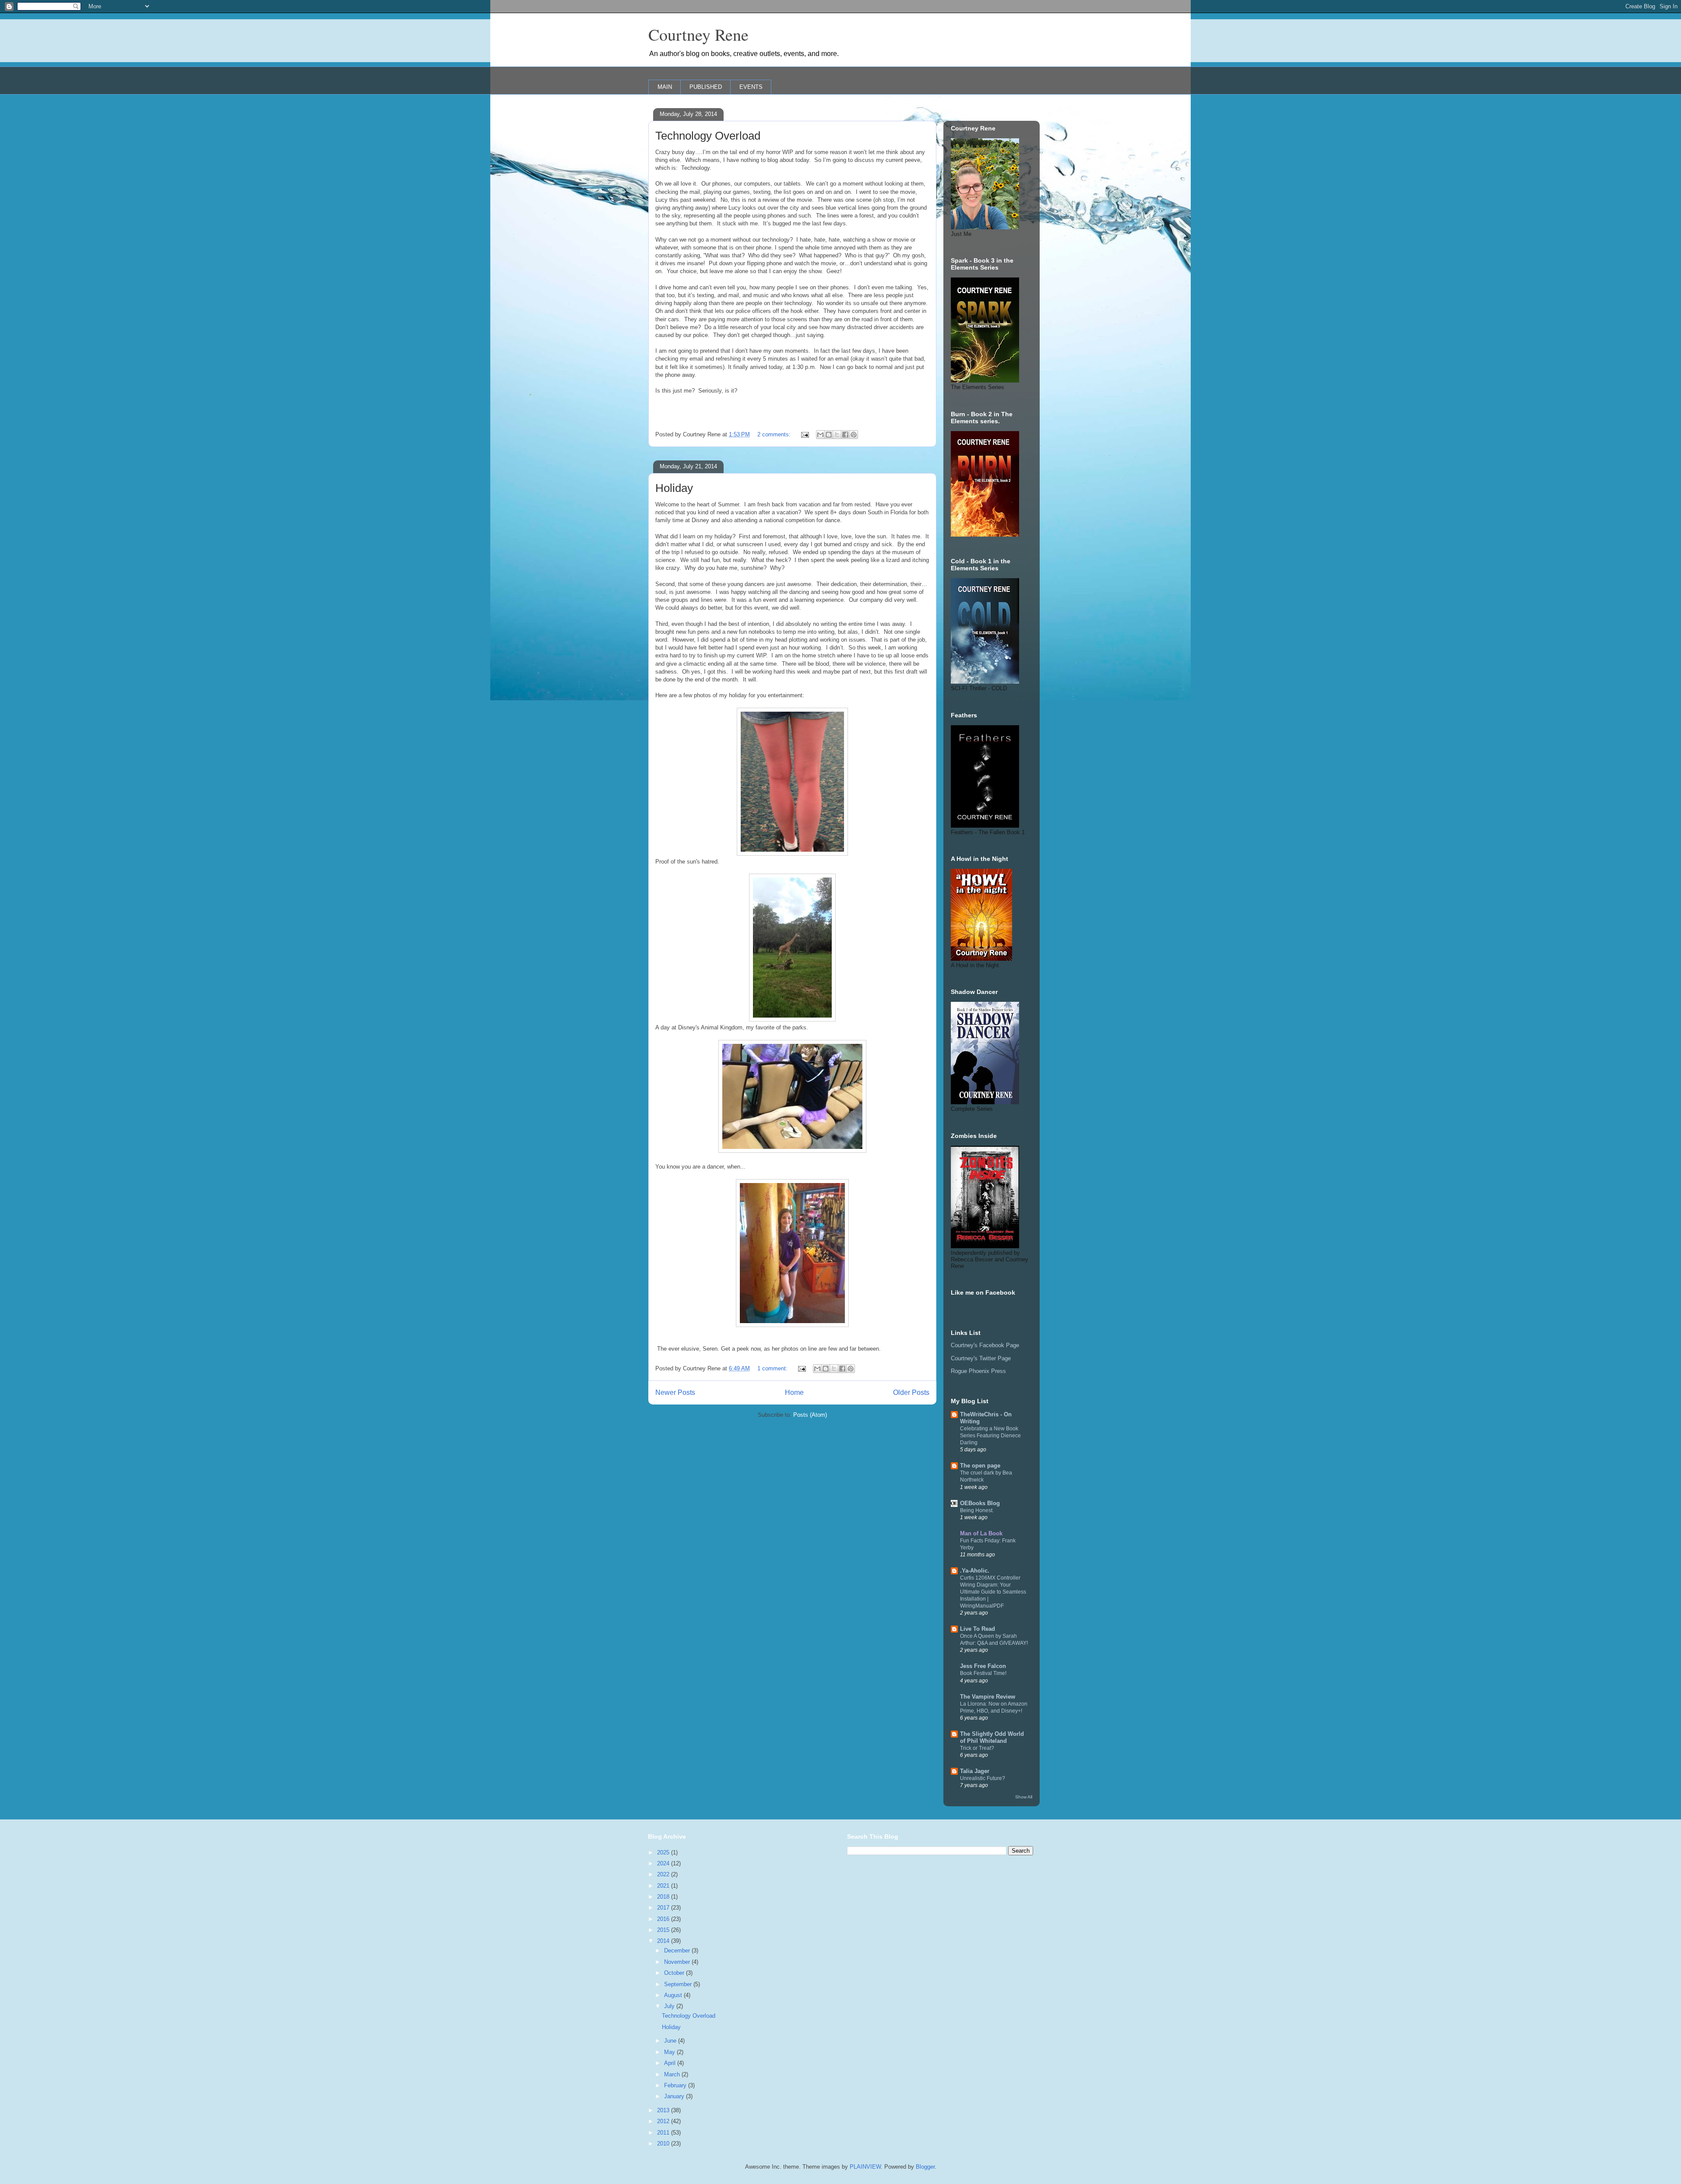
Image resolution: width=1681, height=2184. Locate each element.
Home (794, 1392)
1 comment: (773, 1368)
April (671, 2063)
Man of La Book (981, 1533)
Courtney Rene (698, 34)
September (679, 1984)
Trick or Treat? (977, 1748)
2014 (664, 1941)
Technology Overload (708, 136)
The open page (980, 1466)
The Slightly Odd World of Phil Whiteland (992, 1737)
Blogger (925, 2167)
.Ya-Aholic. (975, 1571)
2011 (664, 2133)
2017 (664, 1908)
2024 (664, 1863)
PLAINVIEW (865, 2167)
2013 (664, 2110)
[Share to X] (837, 435)
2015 (664, 1930)
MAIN (665, 87)
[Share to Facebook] (845, 435)
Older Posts (911, 1392)
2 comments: (775, 434)
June (671, 2041)
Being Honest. (977, 1510)
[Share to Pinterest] (854, 435)
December (678, 1951)
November (678, 1962)
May (670, 2052)
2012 (664, 2121)
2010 (664, 2144)
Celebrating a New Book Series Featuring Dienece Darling (990, 1436)
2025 (664, 1852)
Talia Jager (975, 1771)
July (670, 2006)
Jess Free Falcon (983, 1666)
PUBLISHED (706, 87)
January (675, 2096)
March (673, 2074)
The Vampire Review (988, 1697)
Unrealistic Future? (983, 1778)
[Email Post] (804, 434)
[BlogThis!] (829, 435)
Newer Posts (675, 1392)
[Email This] (820, 435)
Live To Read (978, 1629)
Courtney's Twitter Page (981, 1358)
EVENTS (751, 87)
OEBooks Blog (980, 1503)
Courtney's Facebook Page (985, 1345)
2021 (664, 1886)
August (674, 1995)
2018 (664, 1897)
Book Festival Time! (983, 1673)
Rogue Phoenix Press (978, 1371)
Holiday (674, 488)
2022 (664, 1874)
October (675, 1973)
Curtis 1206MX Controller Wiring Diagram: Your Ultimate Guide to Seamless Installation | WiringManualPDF (993, 1592)
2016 (664, 1919)
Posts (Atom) (810, 1415)
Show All (1024, 1797)
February (676, 2085)
